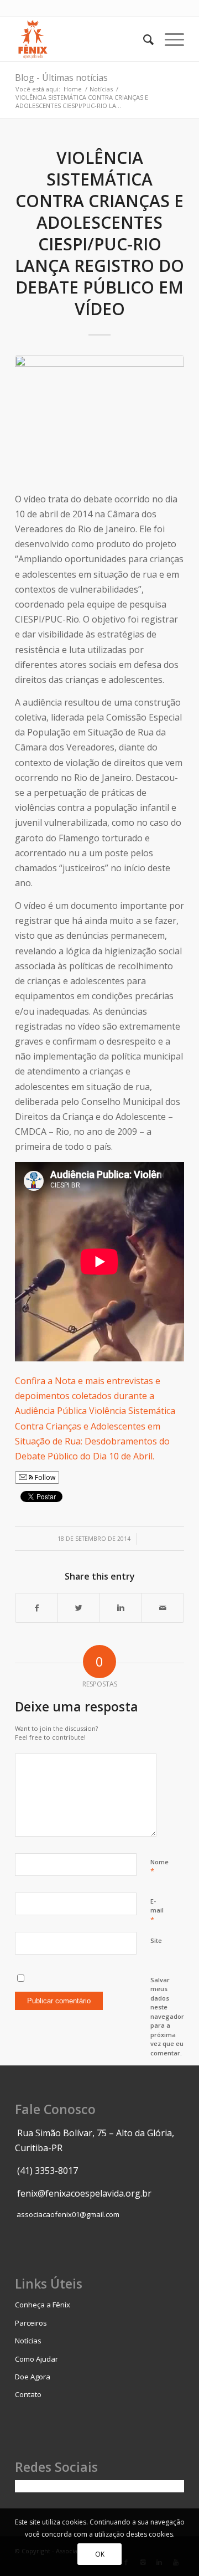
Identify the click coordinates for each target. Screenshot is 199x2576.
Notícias (101, 89)
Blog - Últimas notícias (61, 78)
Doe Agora (33, 2377)
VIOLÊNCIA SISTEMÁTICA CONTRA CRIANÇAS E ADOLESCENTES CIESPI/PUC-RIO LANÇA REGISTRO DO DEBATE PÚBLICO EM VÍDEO (99, 233)
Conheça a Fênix (43, 2305)
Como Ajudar (36, 2359)
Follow (44, 1477)
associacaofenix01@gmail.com (68, 2214)
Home (73, 89)
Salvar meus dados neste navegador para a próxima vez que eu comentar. (167, 2016)
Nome (159, 1867)
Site (156, 1940)
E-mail (157, 1911)
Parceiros (31, 2323)
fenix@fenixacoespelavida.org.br (84, 2193)
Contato (28, 2394)
